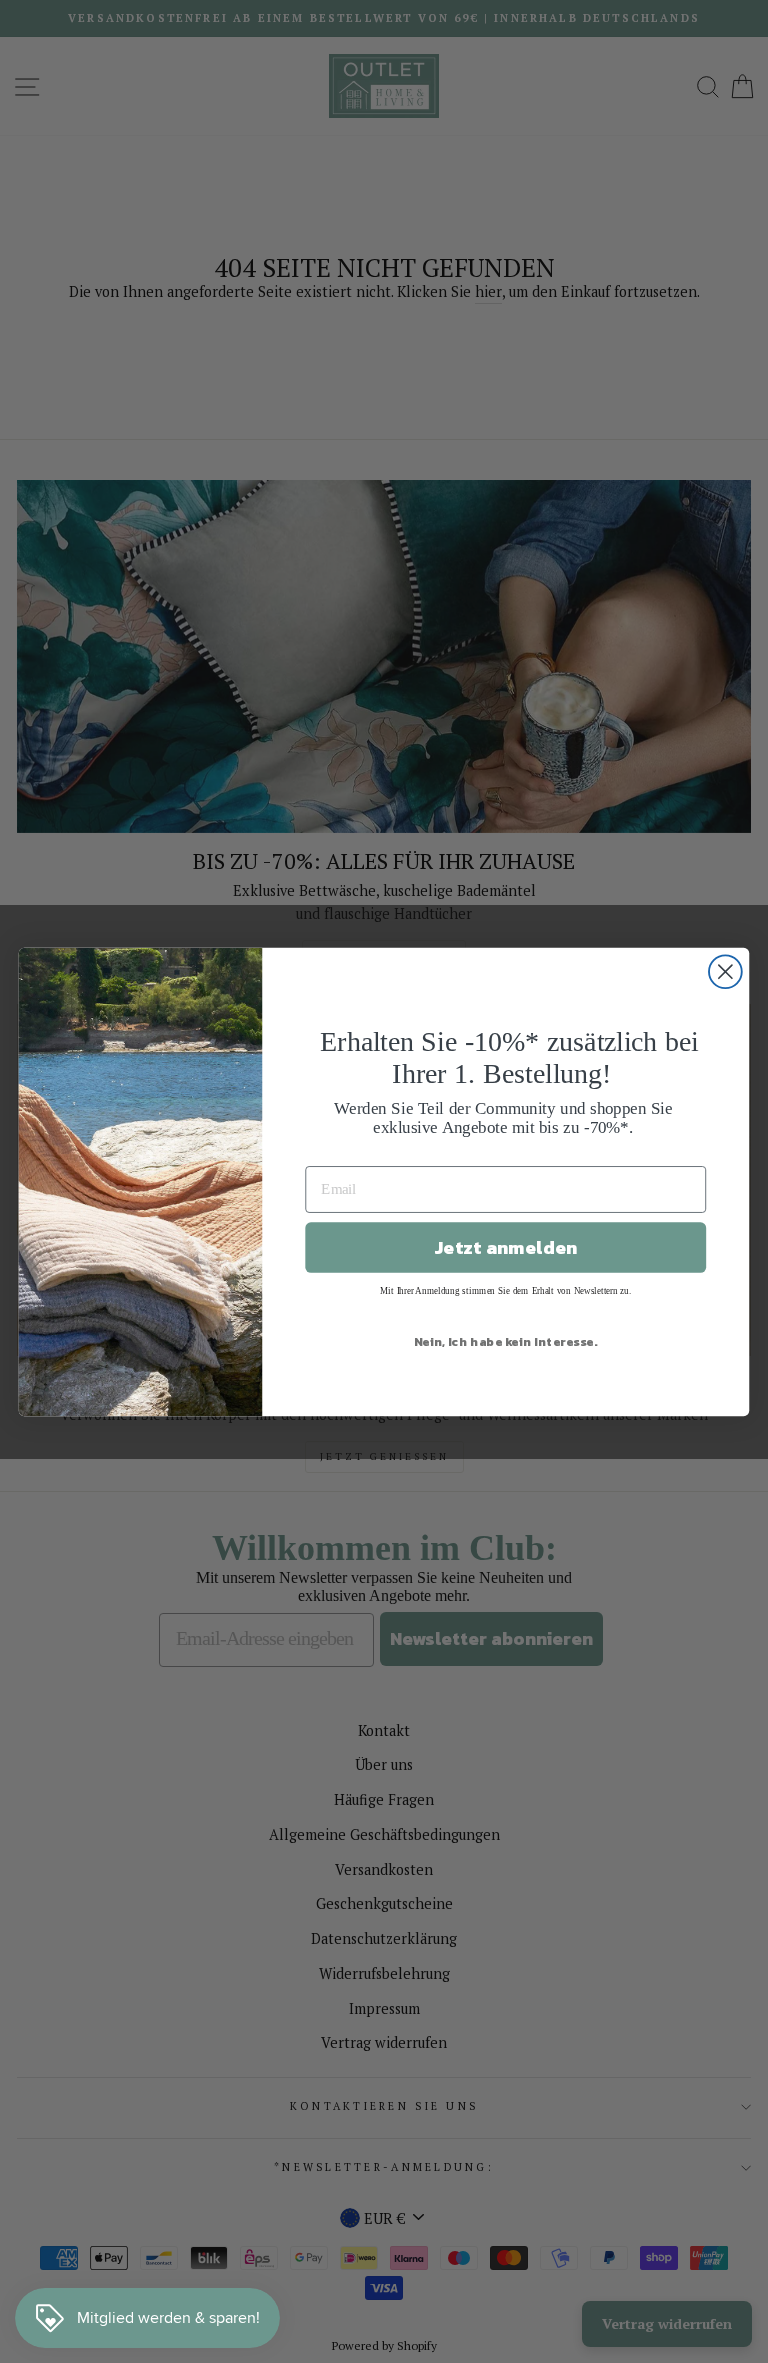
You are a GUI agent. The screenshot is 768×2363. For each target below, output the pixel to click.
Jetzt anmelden (505, 1247)
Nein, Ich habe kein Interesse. (506, 1341)
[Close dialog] (725, 971)
